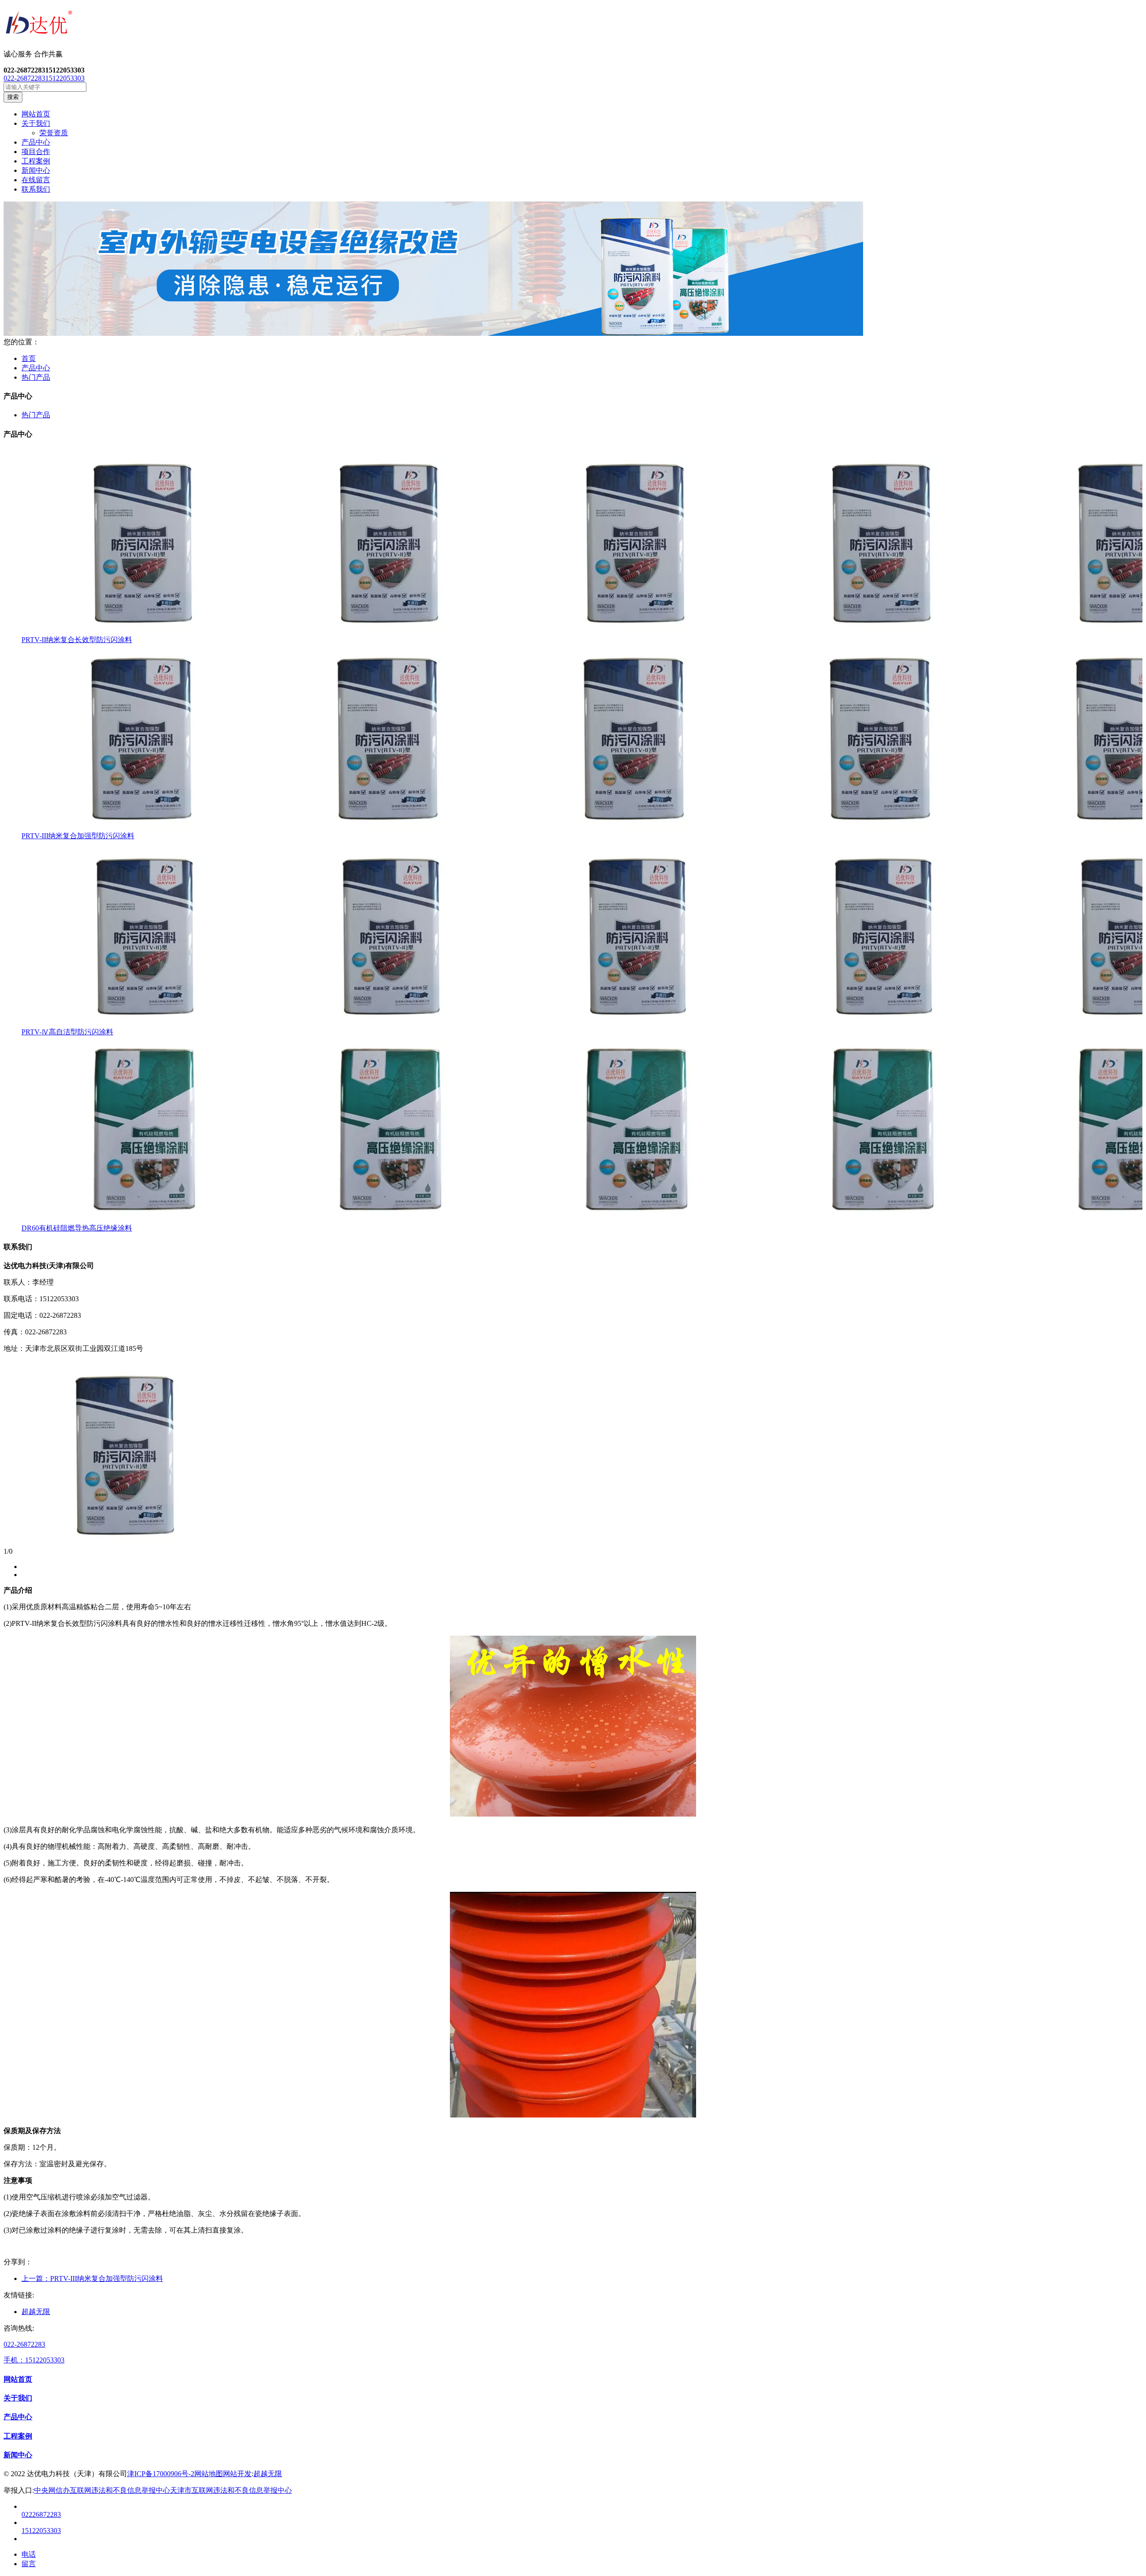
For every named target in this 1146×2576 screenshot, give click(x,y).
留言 (29, 2564)
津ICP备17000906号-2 (161, 2474)
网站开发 (237, 2474)
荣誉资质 (54, 133)
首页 (29, 358)
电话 (29, 2554)
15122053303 (65, 78)
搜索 (13, 97)
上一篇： (92, 2278)
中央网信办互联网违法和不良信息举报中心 (102, 2490)
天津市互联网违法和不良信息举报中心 (231, 2490)
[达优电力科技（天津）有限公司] (573, 25)
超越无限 (36, 2312)
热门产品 (36, 377)
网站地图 (209, 2474)
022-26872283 (24, 78)
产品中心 (36, 368)
